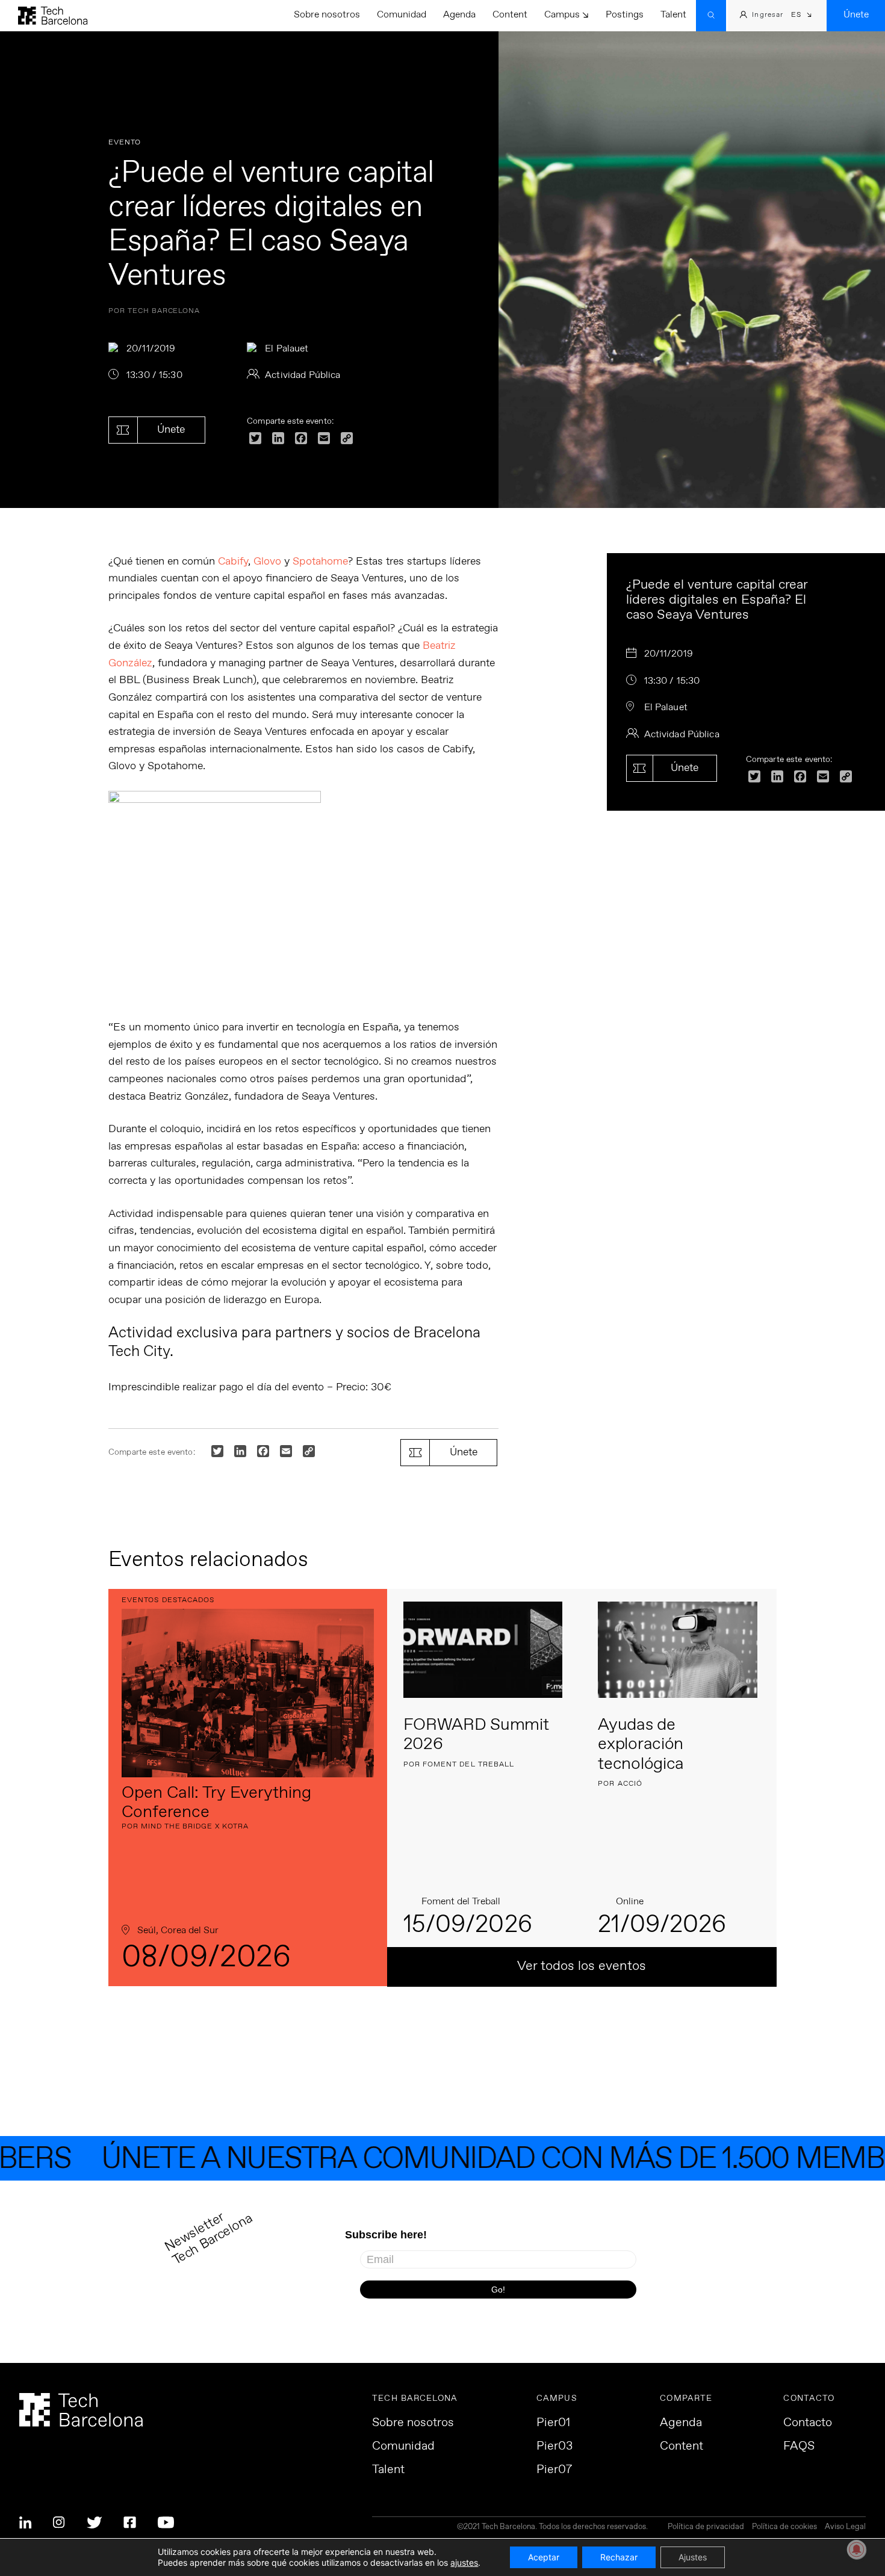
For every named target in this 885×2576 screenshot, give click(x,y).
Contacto (808, 2423)
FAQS (799, 2447)
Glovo (267, 562)
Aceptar (544, 2557)
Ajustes (693, 2557)
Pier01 (553, 2423)
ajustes (464, 2562)
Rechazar (619, 2557)
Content (510, 15)
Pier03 (554, 2447)
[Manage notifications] (857, 2550)
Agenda (459, 15)
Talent (673, 15)
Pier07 (554, 2470)
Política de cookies (784, 2528)
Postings (625, 15)
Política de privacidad (706, 2528)
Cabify (233, 562)
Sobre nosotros (327, 15)
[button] (802, 16)
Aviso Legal (845, 2528)
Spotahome (320, 562)
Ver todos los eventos (582, 1966)
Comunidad (402, 15)
